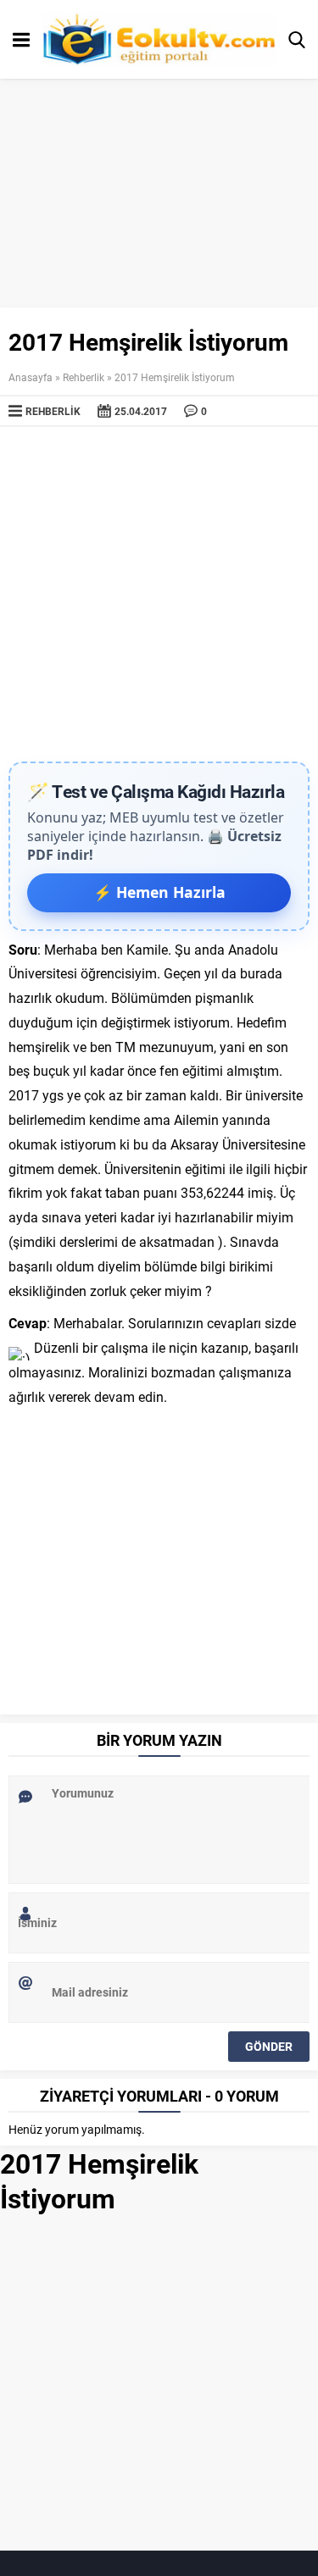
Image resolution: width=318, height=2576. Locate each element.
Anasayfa (31, 377)
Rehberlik (84, 377)
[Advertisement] (159, 594)
